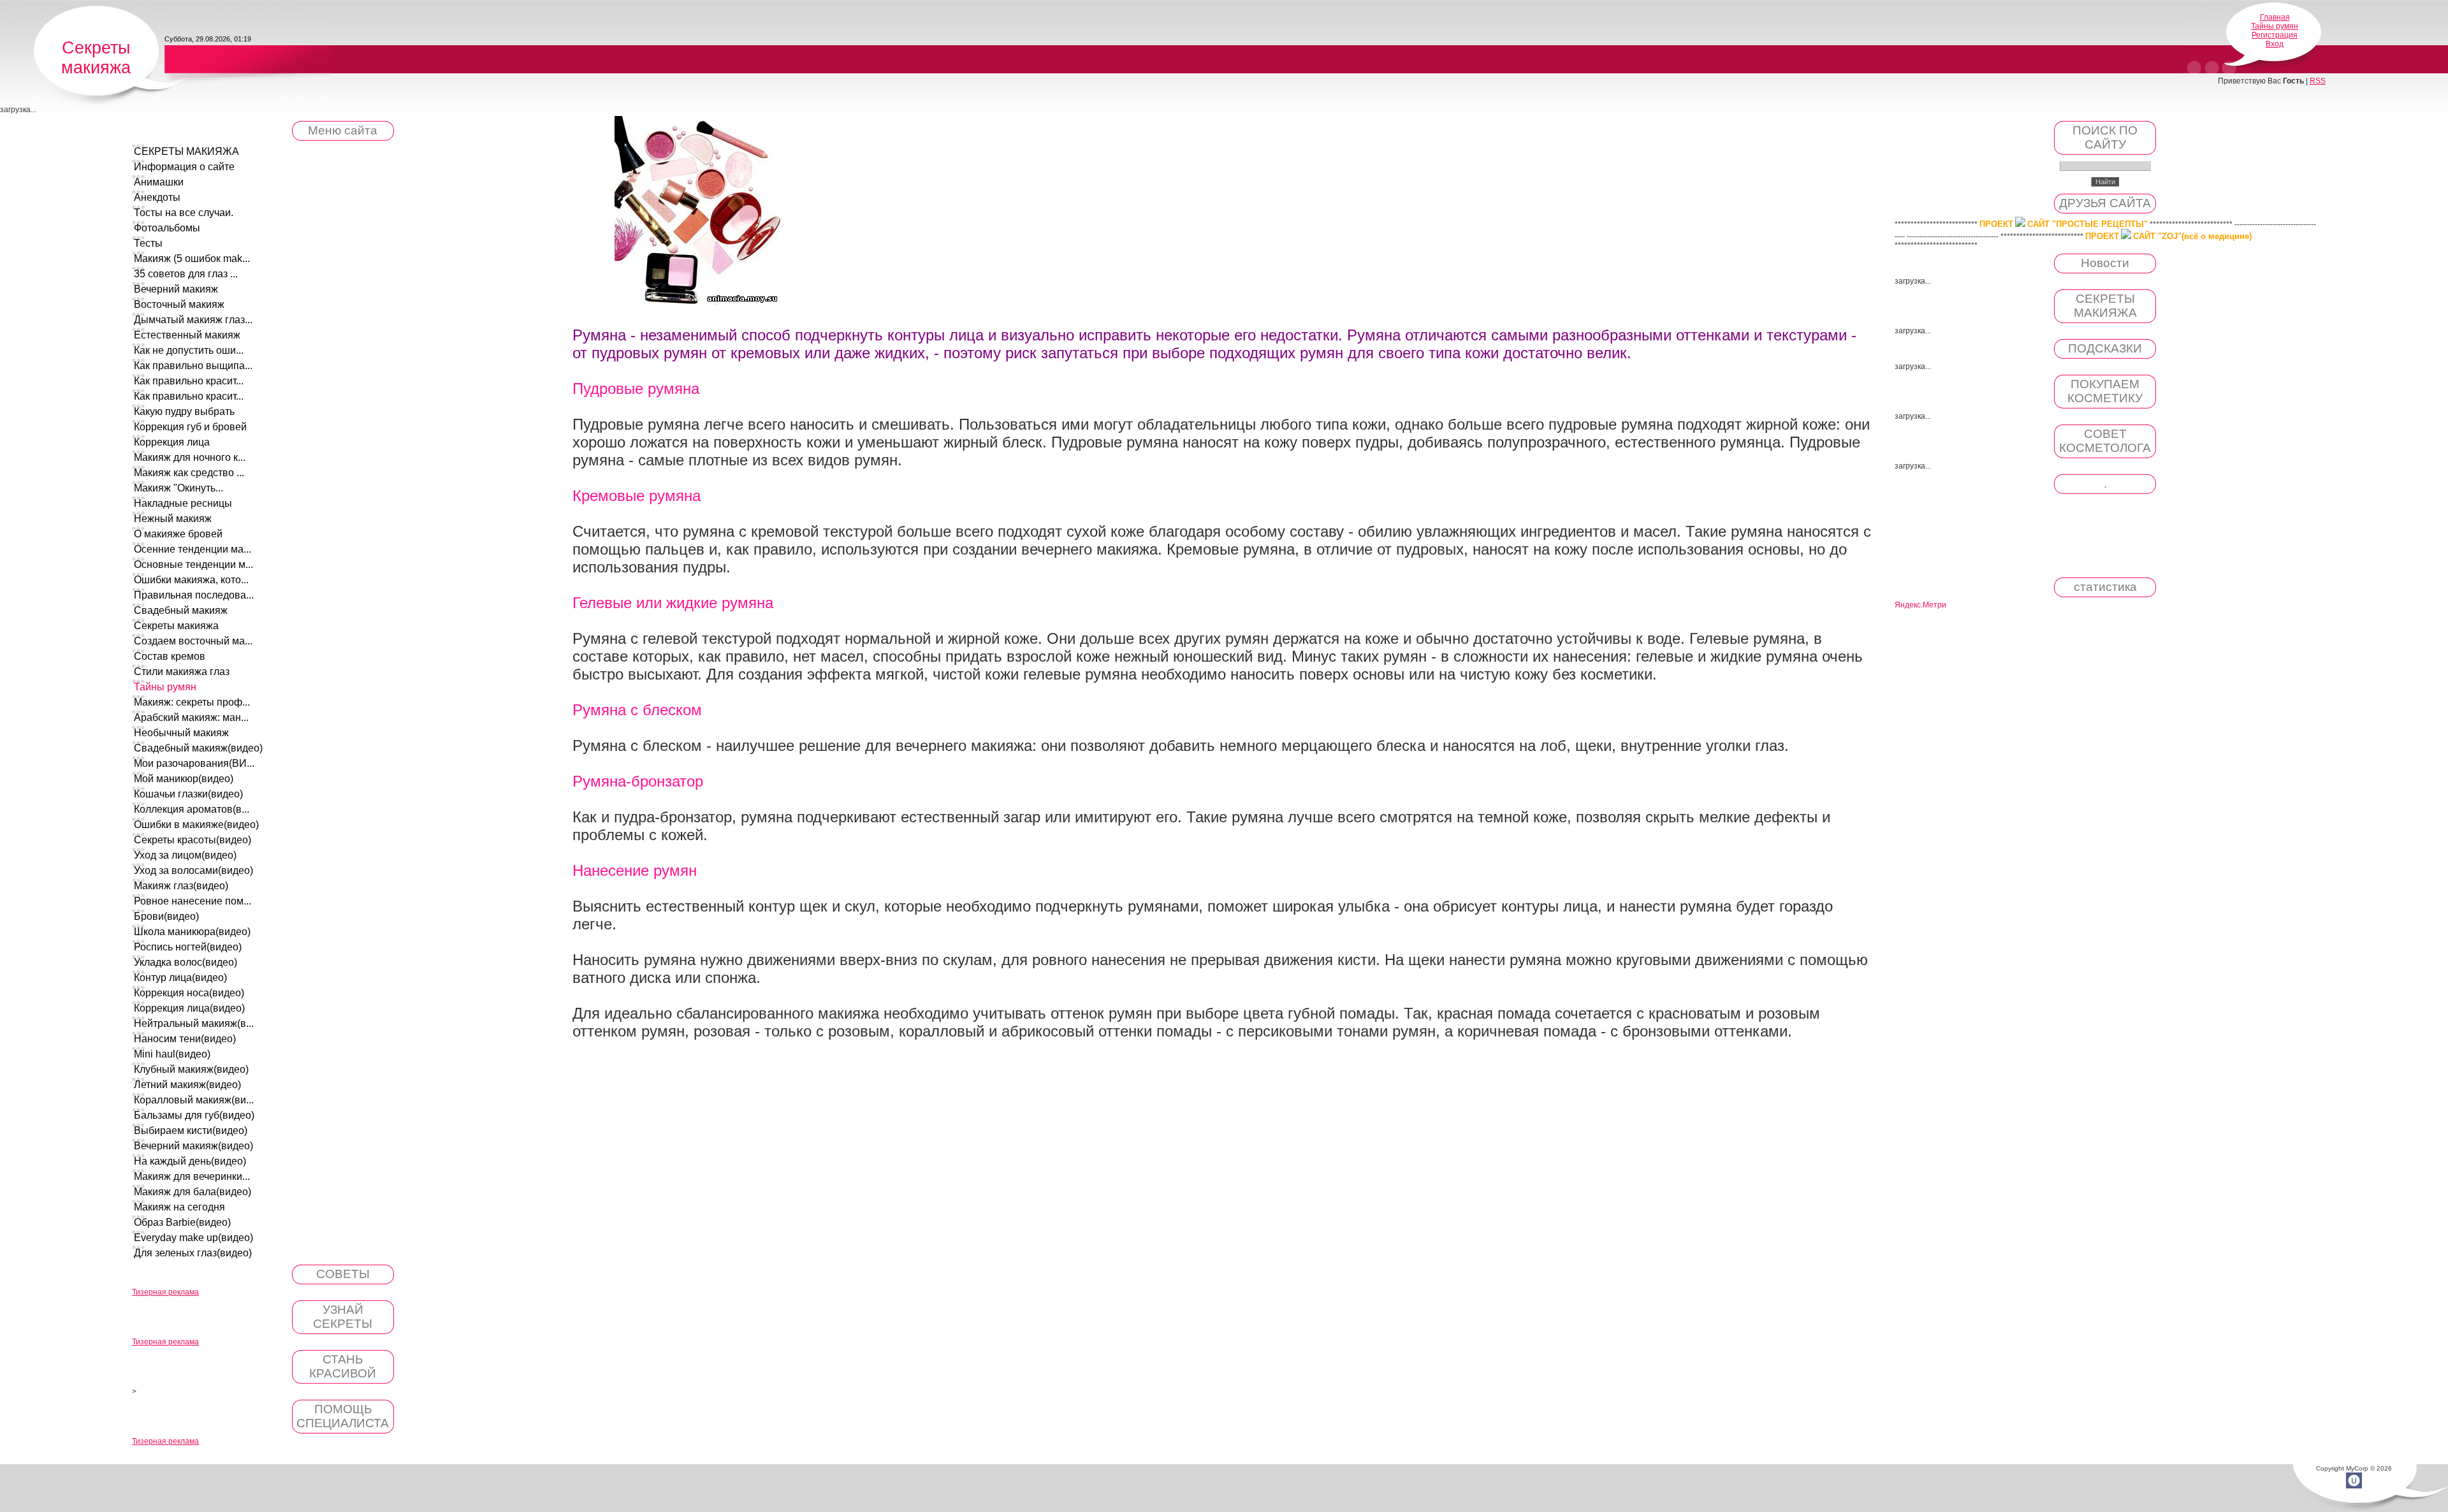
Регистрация (2275, 35)
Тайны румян (2275, 26)
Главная (2275, 17)
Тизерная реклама (165, 1292)
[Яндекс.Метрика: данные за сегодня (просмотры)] (1920, 605)
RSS (2318, 81)
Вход (2275, 44)
